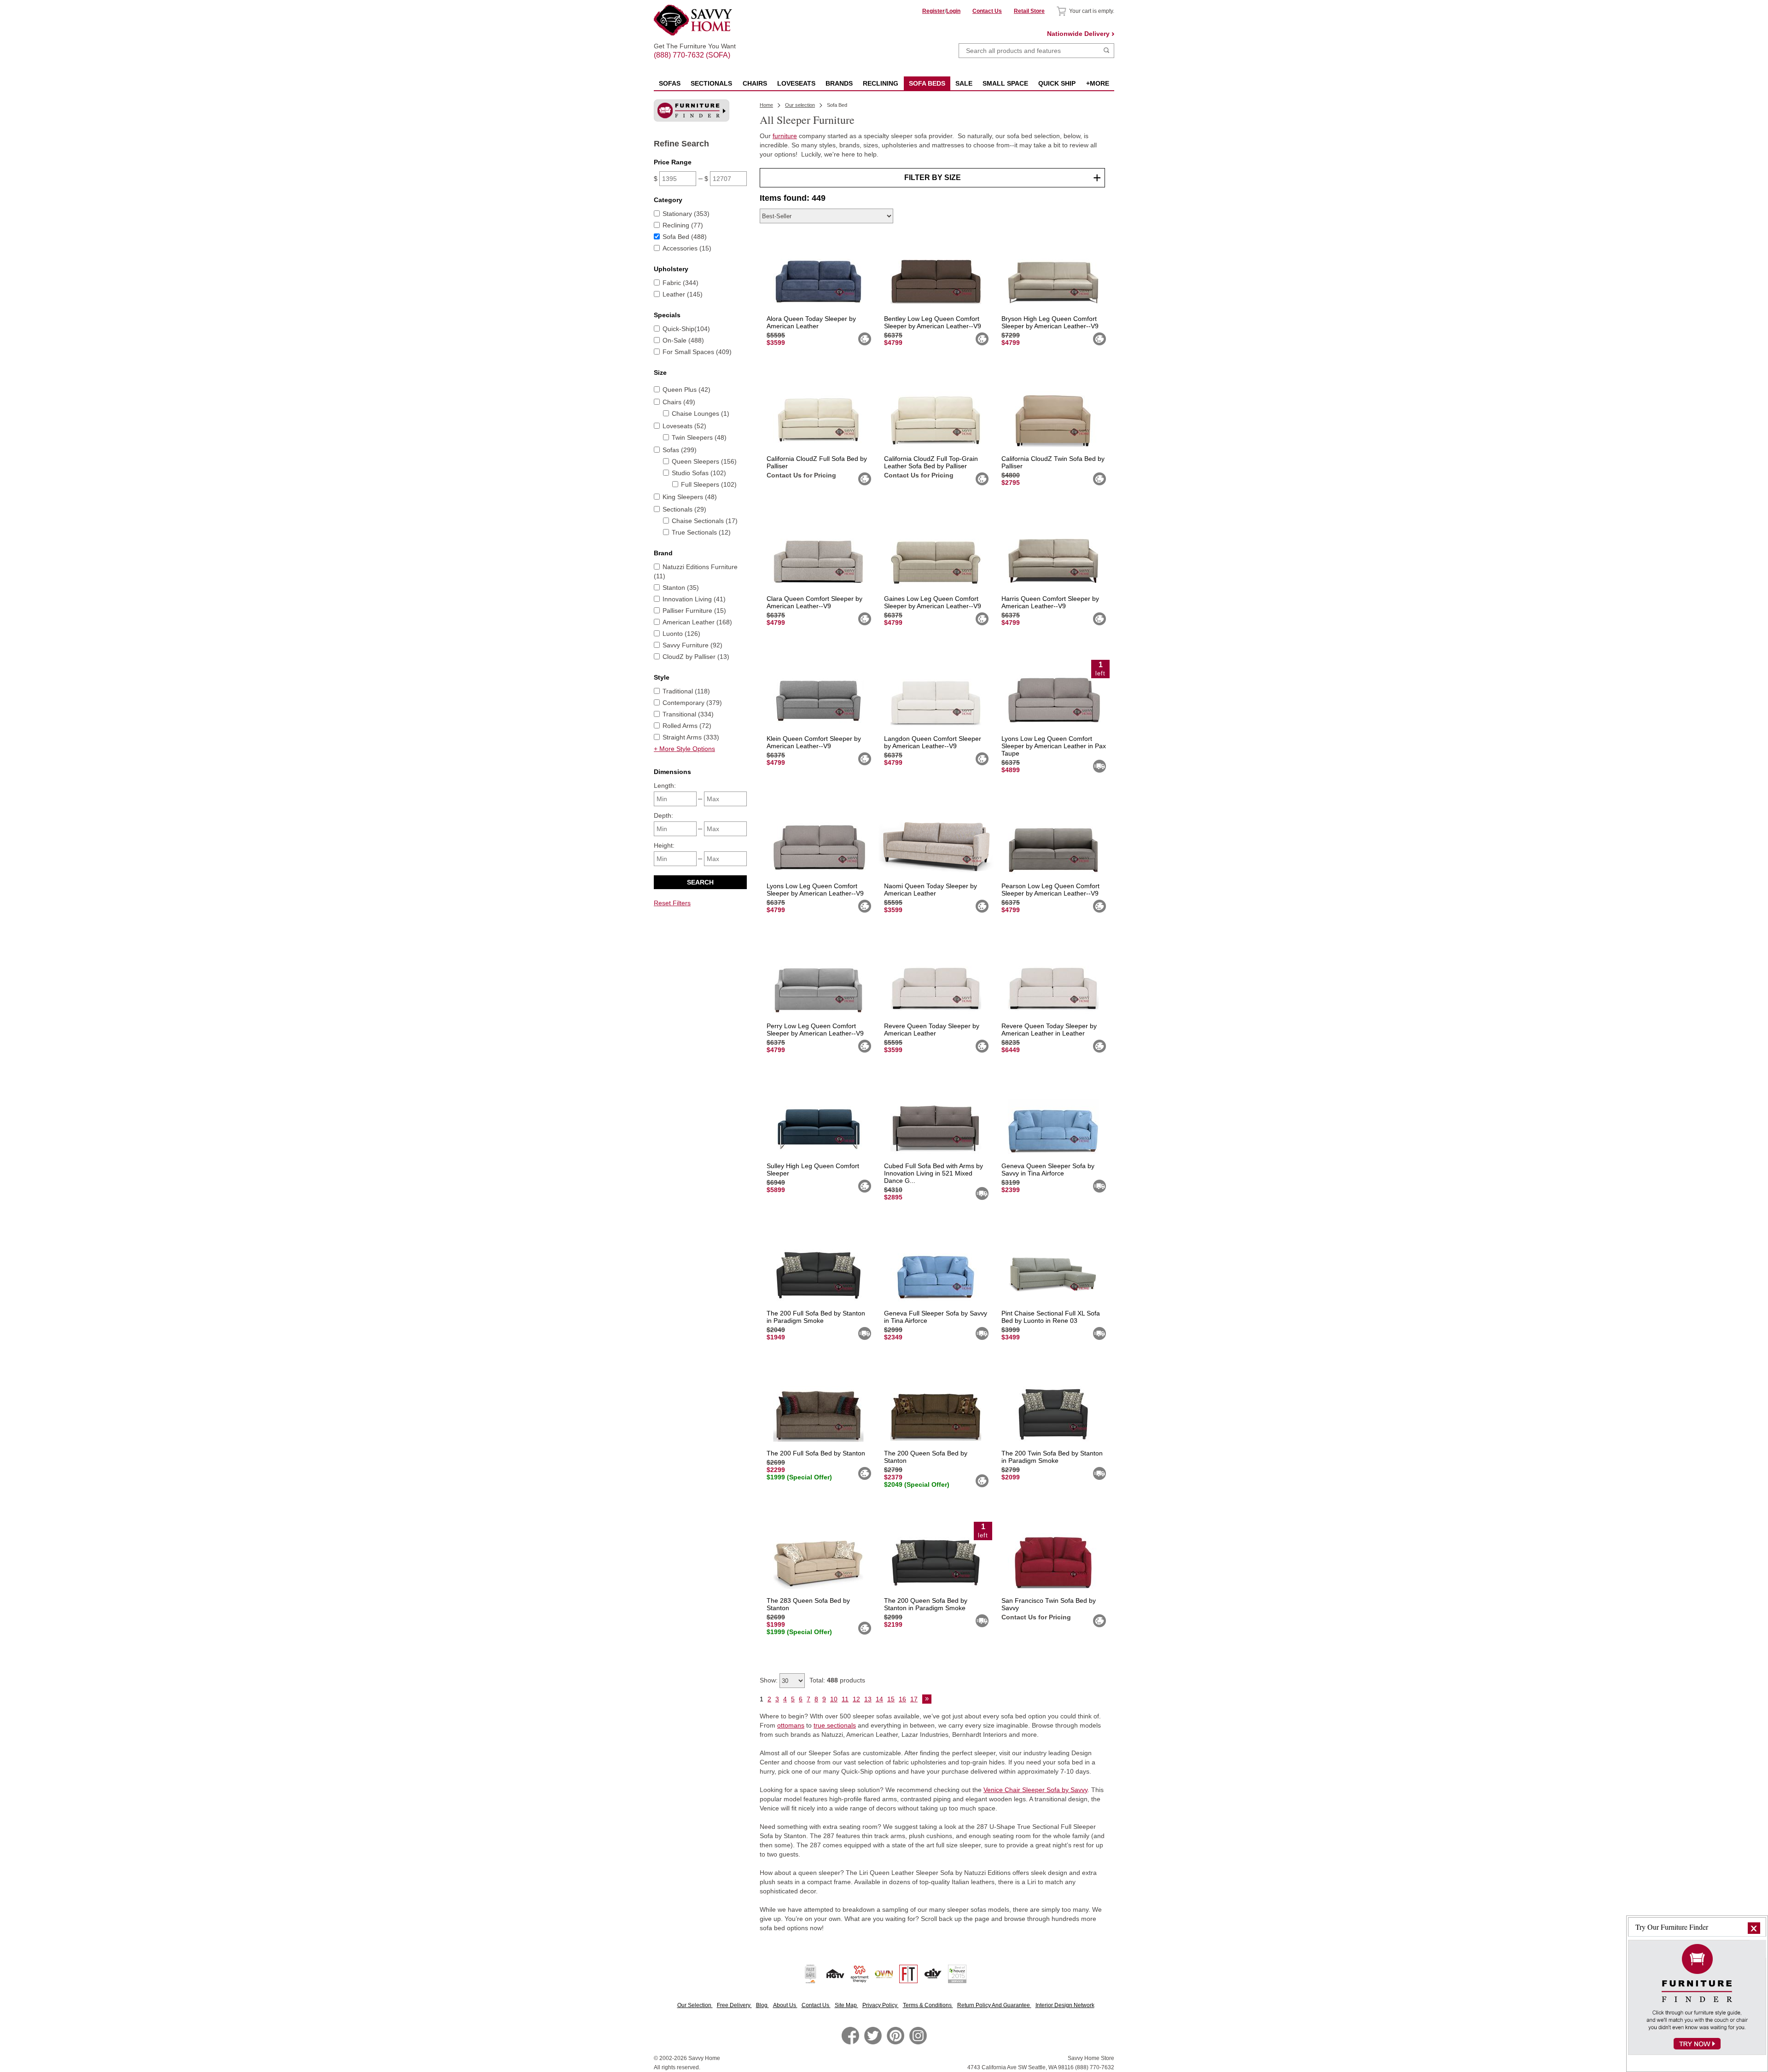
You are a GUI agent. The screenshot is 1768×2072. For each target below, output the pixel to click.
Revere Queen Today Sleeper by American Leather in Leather (1049, 1030)
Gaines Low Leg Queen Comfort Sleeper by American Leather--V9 (933, 602)
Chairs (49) (679, 402)
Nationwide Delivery (1078, 34)
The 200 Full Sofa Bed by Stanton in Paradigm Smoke (816, 1317)
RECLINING (881, 83)
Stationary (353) (686, 214)
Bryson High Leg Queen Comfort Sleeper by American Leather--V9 (1050, 322)
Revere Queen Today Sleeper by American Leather (932, 1030)
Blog (762, 2005)
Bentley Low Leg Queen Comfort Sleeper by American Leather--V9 (933, 322)
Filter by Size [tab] (933, 178)
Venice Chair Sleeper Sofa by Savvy (1035, 1790)
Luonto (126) (681, 634)
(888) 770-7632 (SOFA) (695, 47)
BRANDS (839, 83)
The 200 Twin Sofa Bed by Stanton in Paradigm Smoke (1052, 1457)
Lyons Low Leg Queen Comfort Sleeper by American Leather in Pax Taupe (1054, 746)
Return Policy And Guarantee (994, 2005)
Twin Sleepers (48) (699, 437)
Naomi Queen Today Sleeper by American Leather (931, 890)
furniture (785, 136)
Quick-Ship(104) (686, 329)
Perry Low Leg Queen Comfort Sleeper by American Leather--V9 (815, 1030)
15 (891, 1699)
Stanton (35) (681, 588)
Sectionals (711, 83)
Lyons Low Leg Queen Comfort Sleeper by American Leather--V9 (815, 890)
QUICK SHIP (1057, 83)
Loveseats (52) (684, 426)
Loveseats (796, 83)
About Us (785, 2005)
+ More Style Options (684, 749)
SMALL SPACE (1005, 83)
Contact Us (987, 11)
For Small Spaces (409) (697, 352)
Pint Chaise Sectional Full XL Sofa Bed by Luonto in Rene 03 (1051, 1317)
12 (856, 1699)
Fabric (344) (680, 283)
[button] (1754, 1928)
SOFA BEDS (927, 83)
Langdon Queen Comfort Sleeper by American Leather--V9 (933, 742)
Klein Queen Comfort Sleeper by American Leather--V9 (814, 742)
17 (914, 1699)
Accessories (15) (687, 248)
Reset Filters (672, 903)
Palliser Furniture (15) (694, 611)
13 (868, 1699)
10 (834, 1699)
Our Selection (695, 2005)
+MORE (1098, 83)
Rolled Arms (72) (687, 726)
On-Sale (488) (683, 340)
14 (879, 1699)
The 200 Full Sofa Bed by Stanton (816, 1453)
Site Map (846, 2005)
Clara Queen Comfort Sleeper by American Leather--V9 (814, 602)
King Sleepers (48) (690, 497)
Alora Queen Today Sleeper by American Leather (811, 322)
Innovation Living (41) (694, 599)
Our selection (800, 105)
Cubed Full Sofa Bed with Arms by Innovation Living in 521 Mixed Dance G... (933, 1173)
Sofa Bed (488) (685, 237)
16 (902, 1699)
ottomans (791, 1725)
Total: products (837, 1680)
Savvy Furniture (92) (692, 645)
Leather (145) (683, 294)
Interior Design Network (1065, 2005)
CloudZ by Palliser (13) (696, 657)
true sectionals (835, 1725)
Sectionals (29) (684, 509)
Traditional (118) (686, 691)
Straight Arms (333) (691, 737)
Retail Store (1029, 11)
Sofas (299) (680, 450)
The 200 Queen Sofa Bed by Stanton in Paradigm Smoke (926, 1604)
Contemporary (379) (692, 703)
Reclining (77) (683, 225)
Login (953, 11)
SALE (964, 83)
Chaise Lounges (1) (701, 413)
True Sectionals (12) (701, 532)
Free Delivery (734, 2005)
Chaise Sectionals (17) (705, 521)
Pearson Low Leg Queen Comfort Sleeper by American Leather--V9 (1050, 890)
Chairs (755, 83)
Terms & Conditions (928, 2005)
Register (933, 11)
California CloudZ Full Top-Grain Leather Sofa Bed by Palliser (931, 462)
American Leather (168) (697, 622)
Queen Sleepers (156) (704, 461)
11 (845, 1699)
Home (766, 105)
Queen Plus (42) (686, 390)
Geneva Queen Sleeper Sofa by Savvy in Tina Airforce (1048, 1170)
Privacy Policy (881, 2005)
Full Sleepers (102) (709, 484)
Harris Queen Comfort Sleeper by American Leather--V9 (1050, 602)
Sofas (670, 83)
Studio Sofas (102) (699, 473)
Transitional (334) (688, 714)
